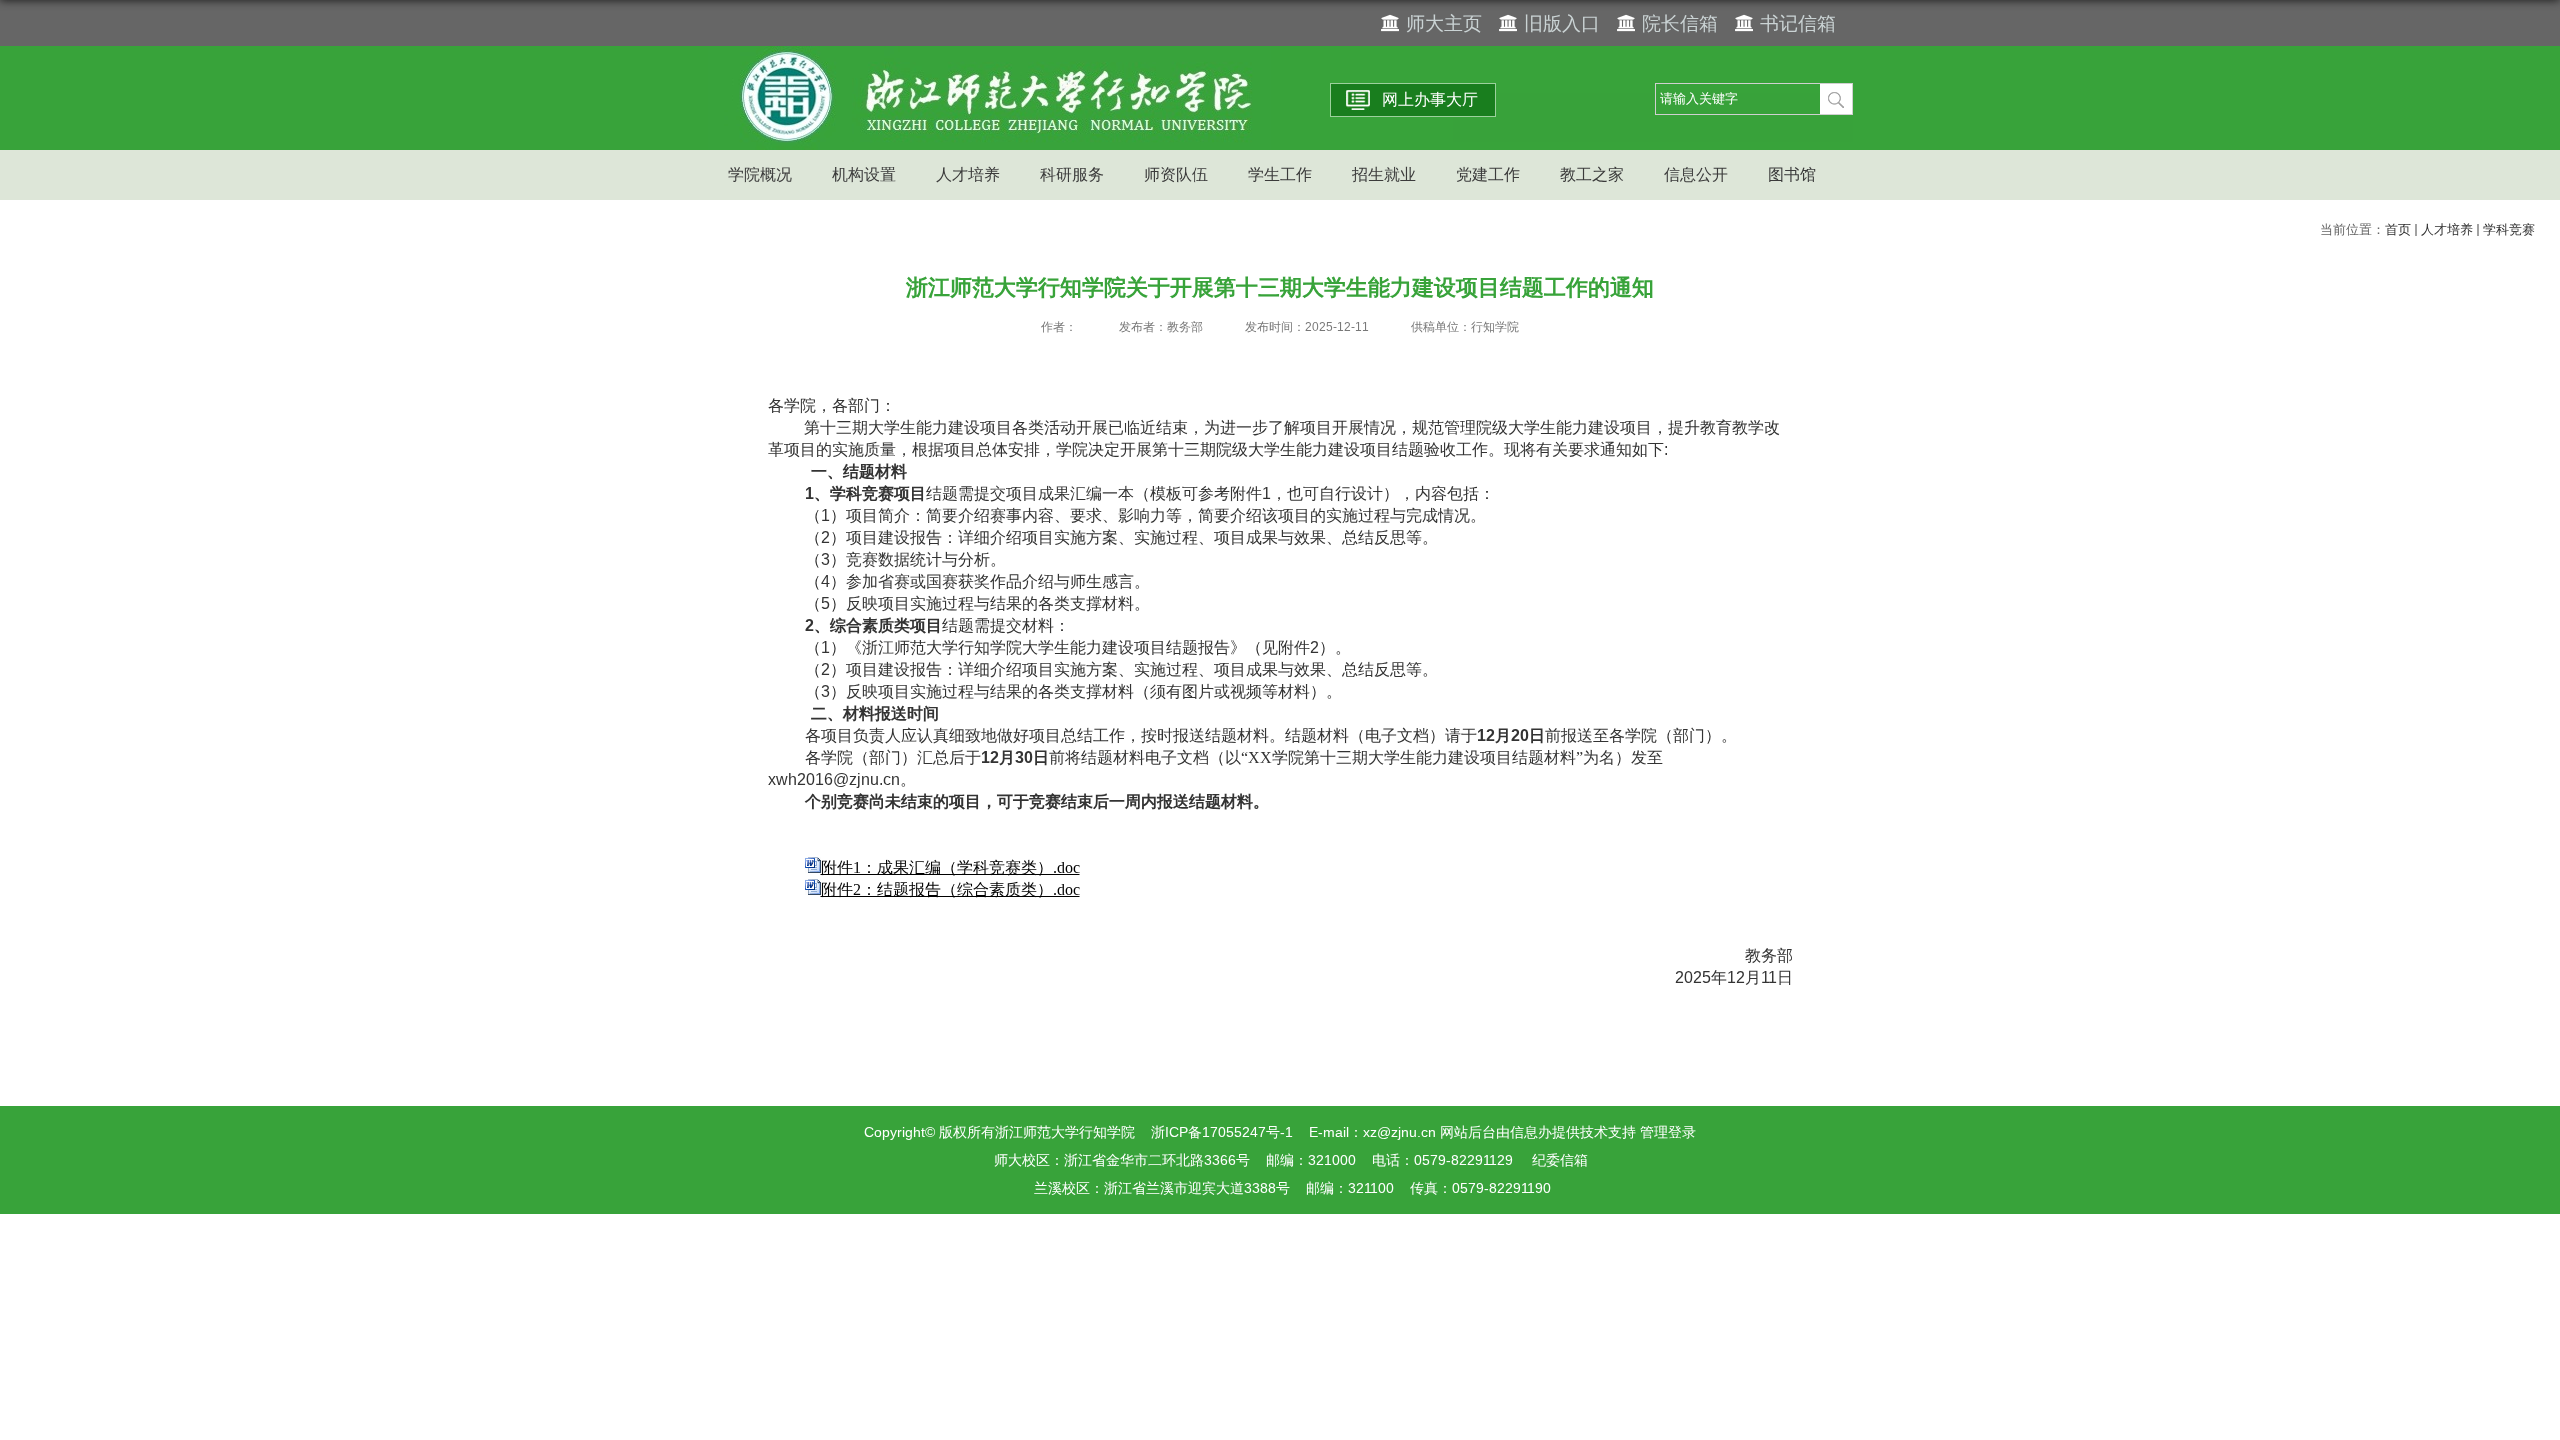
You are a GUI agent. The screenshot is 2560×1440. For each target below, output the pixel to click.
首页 (2398, 229)
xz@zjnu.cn (1399, 1132)
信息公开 (1696, 174)
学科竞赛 (2509, 229)
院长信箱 (1680, 23)
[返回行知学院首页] (989, 52)
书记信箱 (1798, 23)
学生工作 (1280, 174)
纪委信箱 (1560, 1160)
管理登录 (1668, 1132)
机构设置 (864, 174)
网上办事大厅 (1430, 99)
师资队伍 (1176, 174)
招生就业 (1384, 174)
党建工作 (1488, 174)
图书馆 (1792, 174)
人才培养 (968, 174)
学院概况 (760, 174)
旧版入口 (1562, 23)
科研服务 (1072, 174)
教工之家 (1592, 174)
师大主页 (1444, 23)
